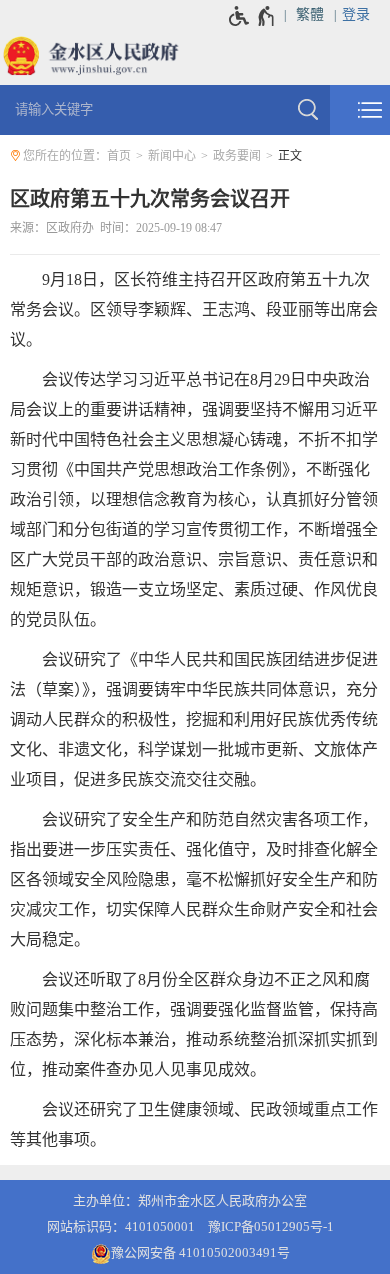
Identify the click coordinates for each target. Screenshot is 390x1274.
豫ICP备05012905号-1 (271, 1226)
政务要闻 (237, 156)
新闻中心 (172, 156)
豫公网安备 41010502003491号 (200, 1252)
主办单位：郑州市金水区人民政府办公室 (190, 1200)
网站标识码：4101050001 (121, 1226)
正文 (290, 156)
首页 (119, 156)
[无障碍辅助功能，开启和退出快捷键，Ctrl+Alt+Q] (252, 16)
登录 (356, 14)
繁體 (310, 14)
